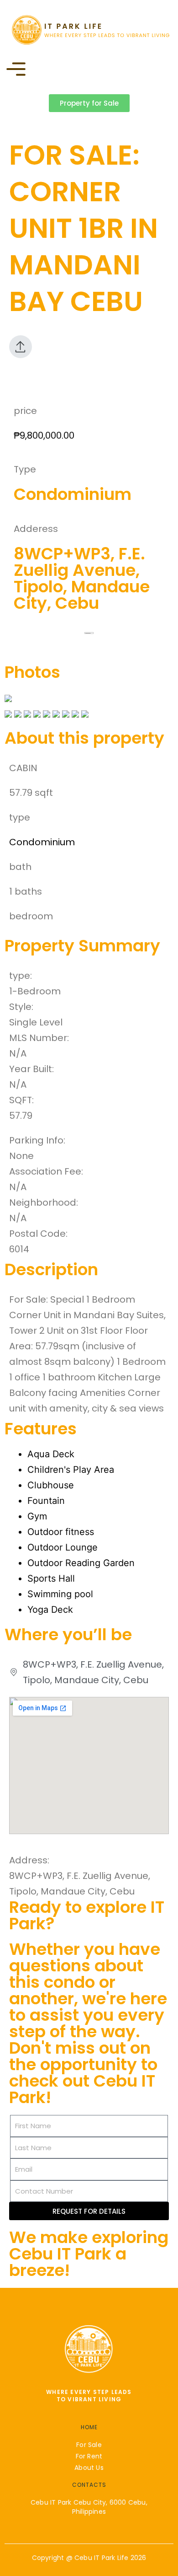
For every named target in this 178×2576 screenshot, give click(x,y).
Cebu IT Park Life (101, 2558)
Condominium (42, 842)
